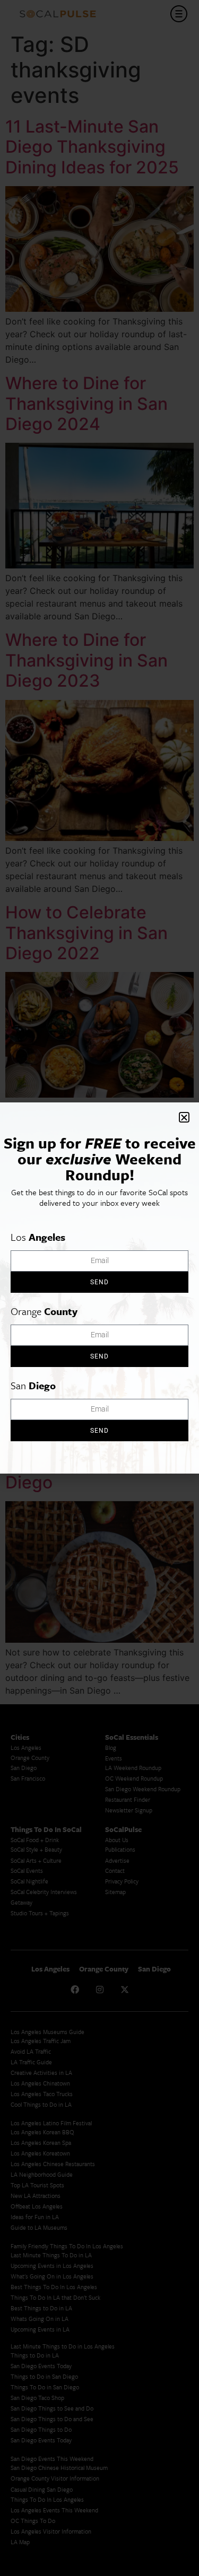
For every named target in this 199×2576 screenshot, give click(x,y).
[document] (99, 1288)
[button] (184, 1117)
